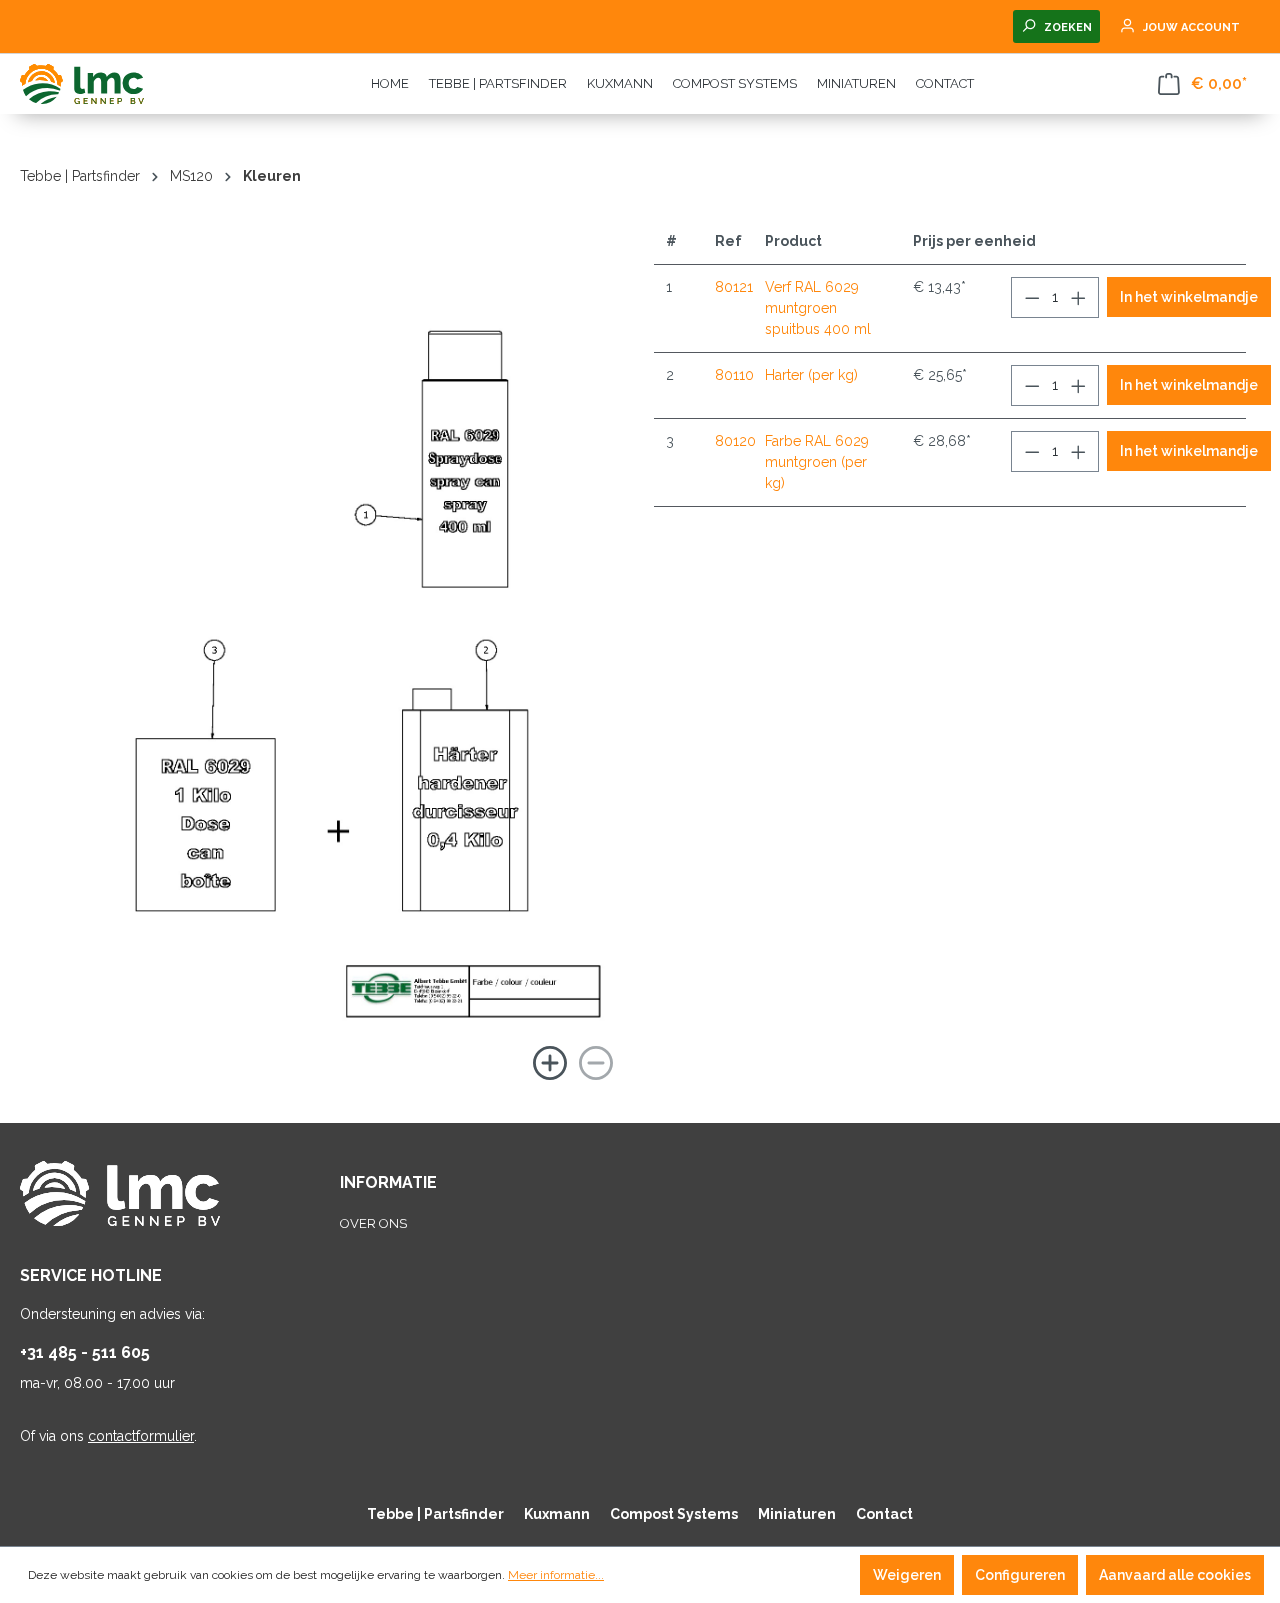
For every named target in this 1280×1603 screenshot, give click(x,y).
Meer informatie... (556, 1575)
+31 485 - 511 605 (85, 1352)
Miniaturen (797, 1514)
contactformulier (141, 1436)
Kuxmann (557, 1514)
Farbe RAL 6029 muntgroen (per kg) (817, 462)
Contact (884, 1514)
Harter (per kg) (811, 375)
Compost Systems (674, 1514)
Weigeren (907, 1575)
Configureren (1020, 1575)
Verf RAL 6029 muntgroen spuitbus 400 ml (818, 308)
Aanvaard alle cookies (1175, 1575)
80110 (734, 375)
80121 (734, 287)
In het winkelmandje (1189, 297)
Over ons (373, 1223)
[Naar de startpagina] (120, 84)
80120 (735, 441)
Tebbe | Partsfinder (435, 1514)
